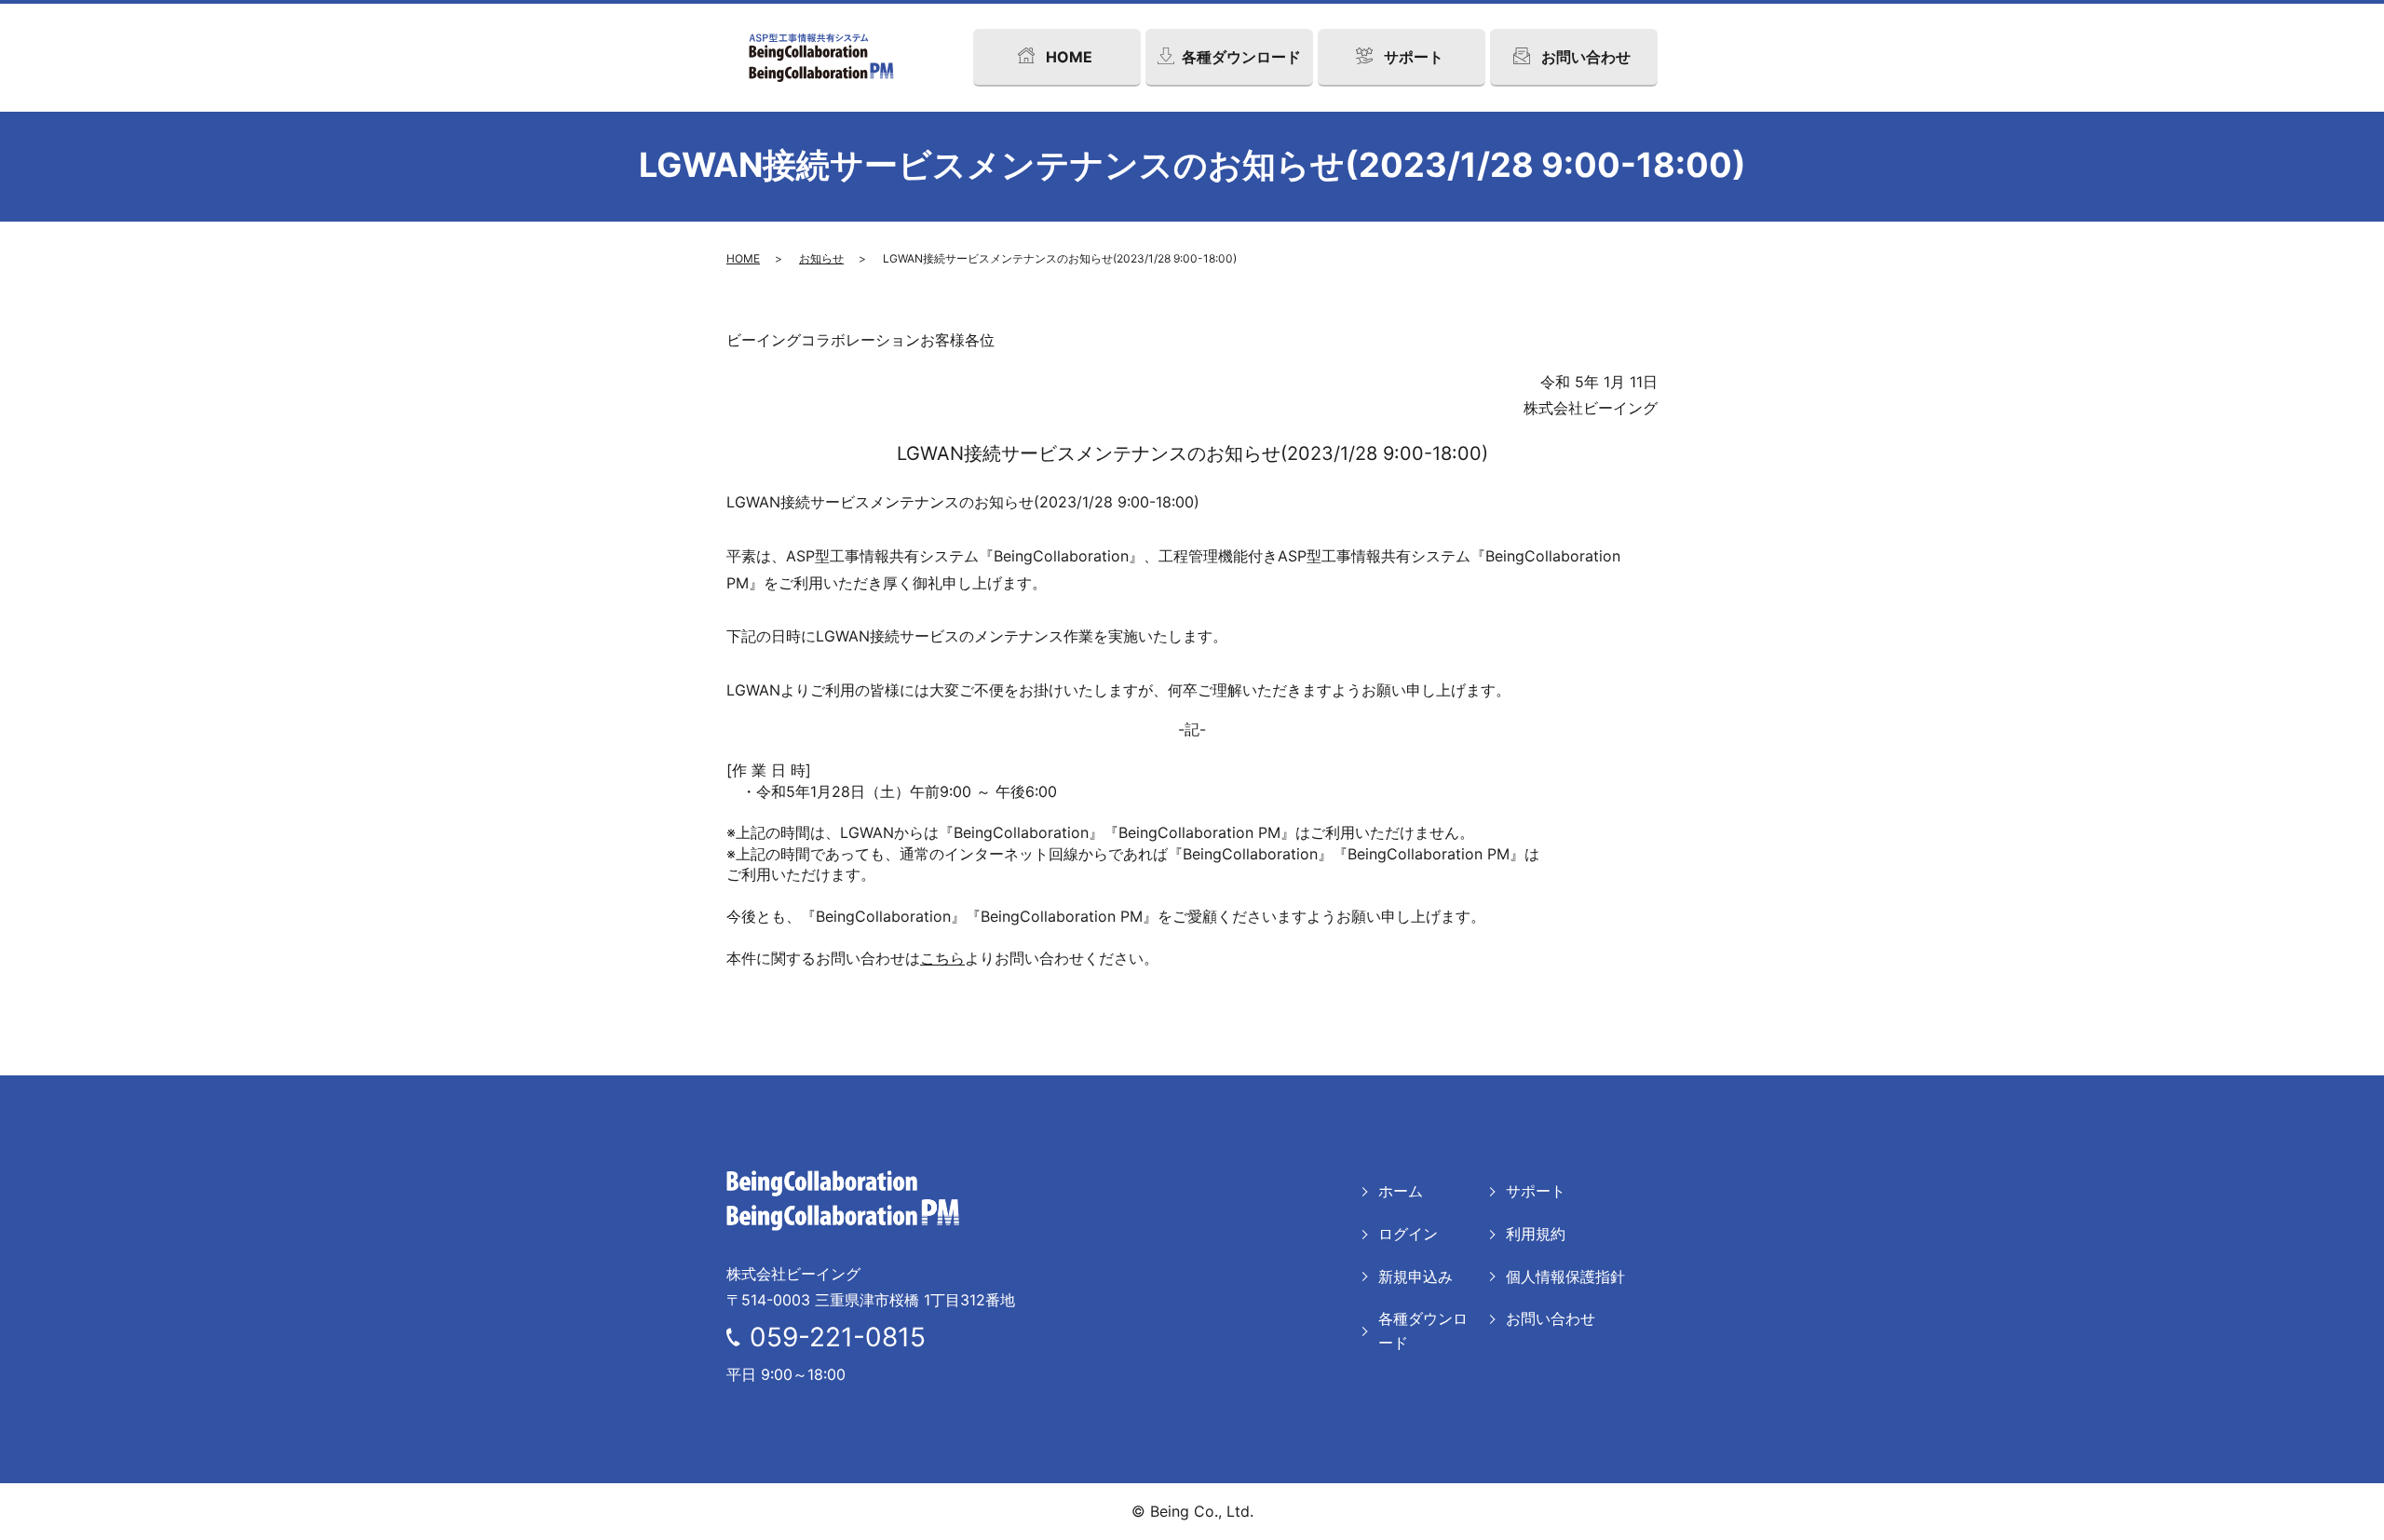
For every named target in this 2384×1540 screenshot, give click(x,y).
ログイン (1408, 1234)
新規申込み (1415, 1277)
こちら (942, 958)
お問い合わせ (1551, 1318)
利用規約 (1536, 1234)
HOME (743, 258)
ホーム (1401, 1191)
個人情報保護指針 (1565, 1277)
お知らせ (821, 258)
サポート (1536, 1191)
